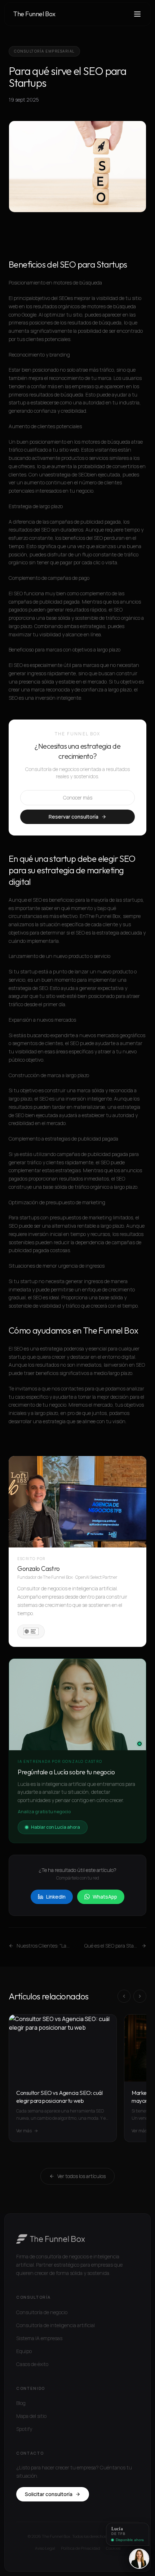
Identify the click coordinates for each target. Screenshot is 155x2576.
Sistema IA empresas (39, 2338)
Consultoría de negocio (42, 2312)
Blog (21, 2403)
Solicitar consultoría (49, 2494)
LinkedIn (56, 1897)
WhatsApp (105, 1897)
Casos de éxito (32, 2364)
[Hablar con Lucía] (139, 2559)
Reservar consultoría (74, 817)
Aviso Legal (45, 2548)
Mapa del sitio (31, 2416)
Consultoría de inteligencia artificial (56, 2325)
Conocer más (78, 798)
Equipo (24, 2351)
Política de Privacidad (81, 2548)
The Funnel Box (34, 14)
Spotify (24, 2429)
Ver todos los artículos (81, 2176)
